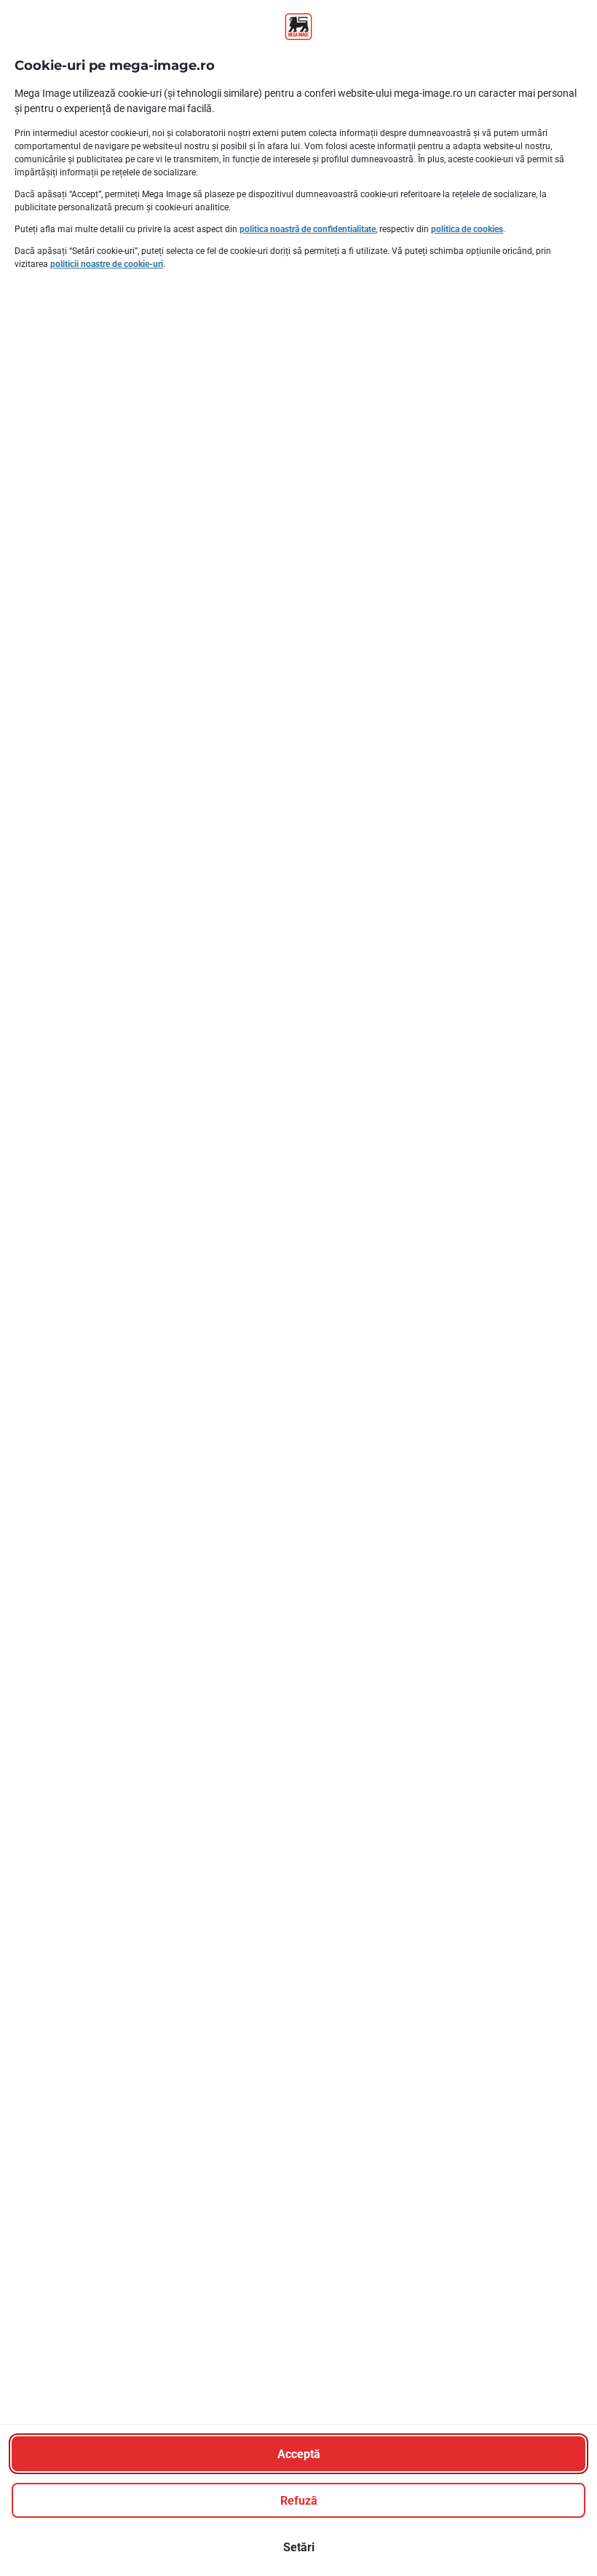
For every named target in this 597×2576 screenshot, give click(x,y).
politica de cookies (467, 229)
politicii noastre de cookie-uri (107, 264)
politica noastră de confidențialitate (308, 229)
